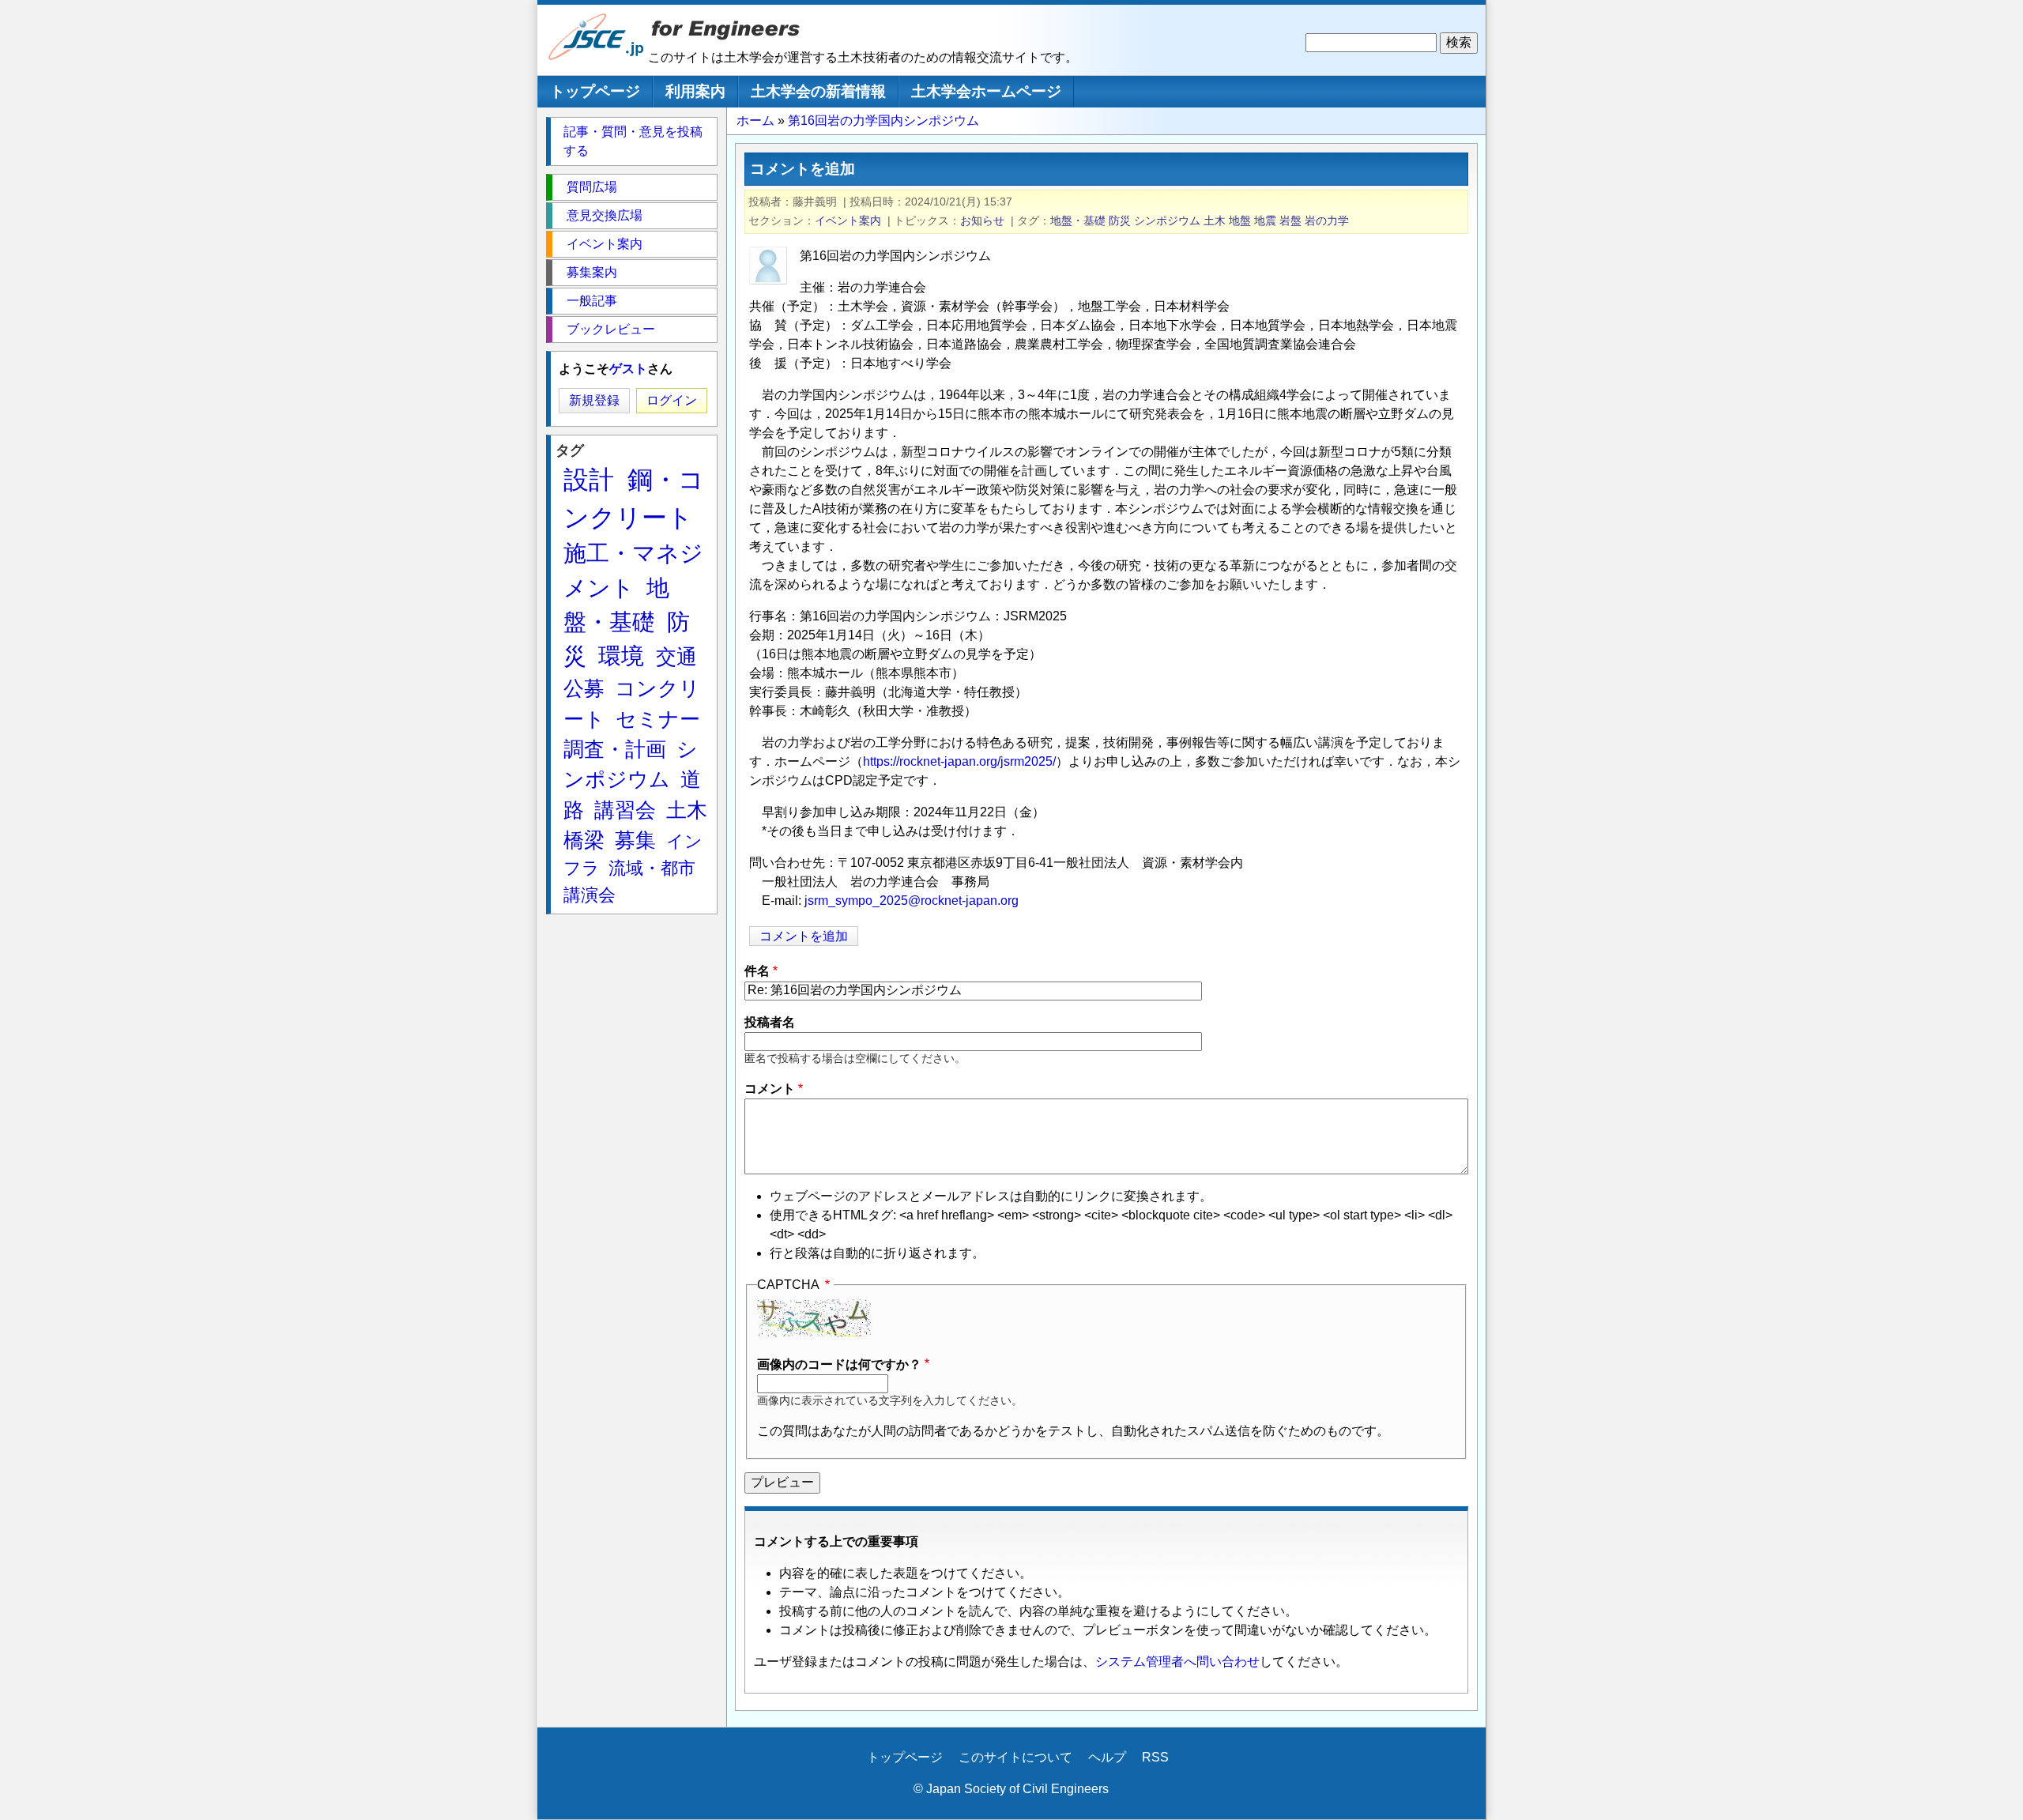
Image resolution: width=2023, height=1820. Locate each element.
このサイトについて (1015, 1757)
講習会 (625, 810)
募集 (635, 840)
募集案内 (592, 272)
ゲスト (628, 369)
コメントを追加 (804, 936)
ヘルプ (1107, 1757)
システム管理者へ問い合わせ (1177, 1662)
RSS (1155, 1757)
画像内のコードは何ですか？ (839, 1364)
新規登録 (594, 400)
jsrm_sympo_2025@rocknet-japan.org (912, 901)
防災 (1120, 220)
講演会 (590, 895)
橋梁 (584, 840)
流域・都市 (652, 868)
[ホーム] (597, 57)
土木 (1215, 220)
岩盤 (1290, 220)
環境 (621, 656)
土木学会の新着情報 (818, 91)
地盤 (1240, 220)
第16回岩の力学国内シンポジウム (883, 121)
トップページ (595, 91)
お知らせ (982, 220)
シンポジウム (1167, 220)
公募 (584, 688)
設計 (589, 480)
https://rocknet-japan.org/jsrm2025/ (959, 761)
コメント (770, 1089)
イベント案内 (848, 220)
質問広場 (592, 187)
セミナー (658, 719)
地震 (1265, 220)
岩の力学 (1327, 220)
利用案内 (695, 91)
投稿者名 (770, 1022)
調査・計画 (615, 749)
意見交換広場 (605, 215)
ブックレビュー (611, 329)
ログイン (672, 400)
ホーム (755, 121)
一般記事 (592, 301)
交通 (676, 657)
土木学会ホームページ (986, 91)
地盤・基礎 (1078, 220)
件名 (757, 971)
